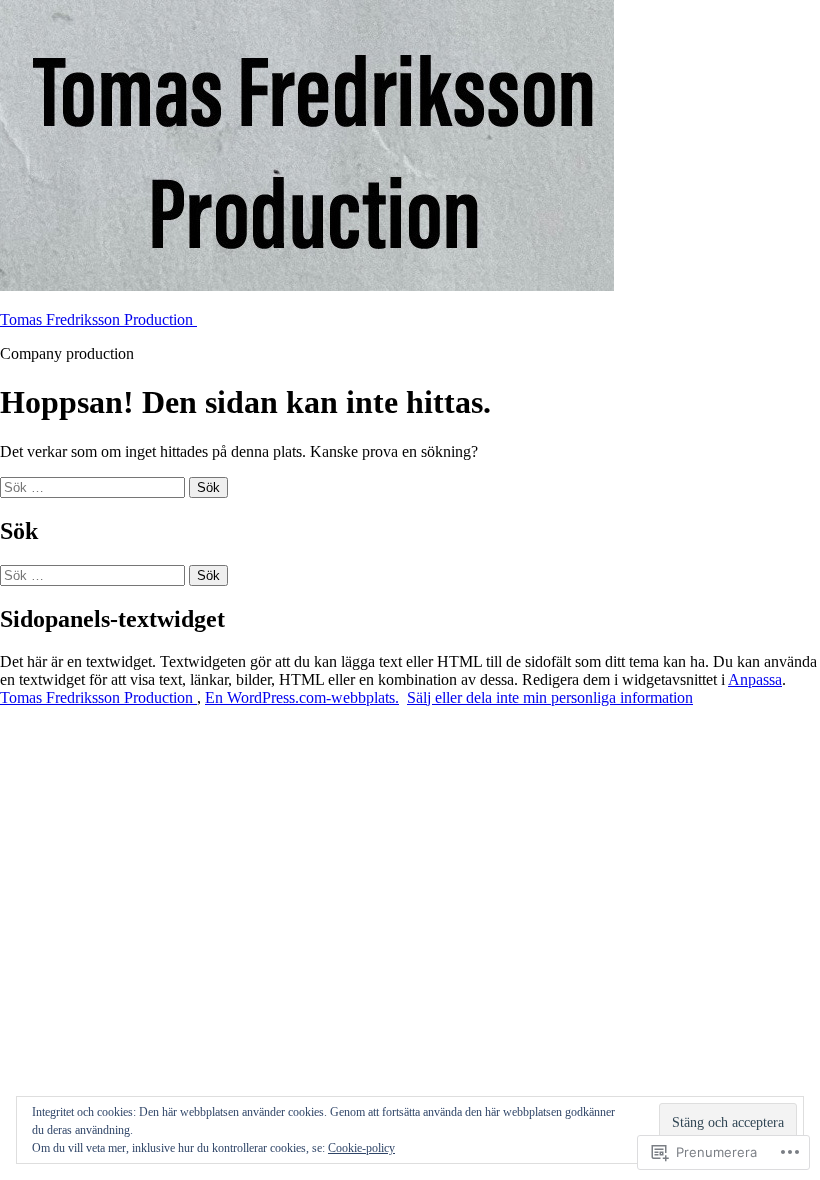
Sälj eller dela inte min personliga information (550, 697)
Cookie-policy (361, 1148)
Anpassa (755, 679)
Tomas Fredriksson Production (98, 319)
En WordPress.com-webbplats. (302, 697)
